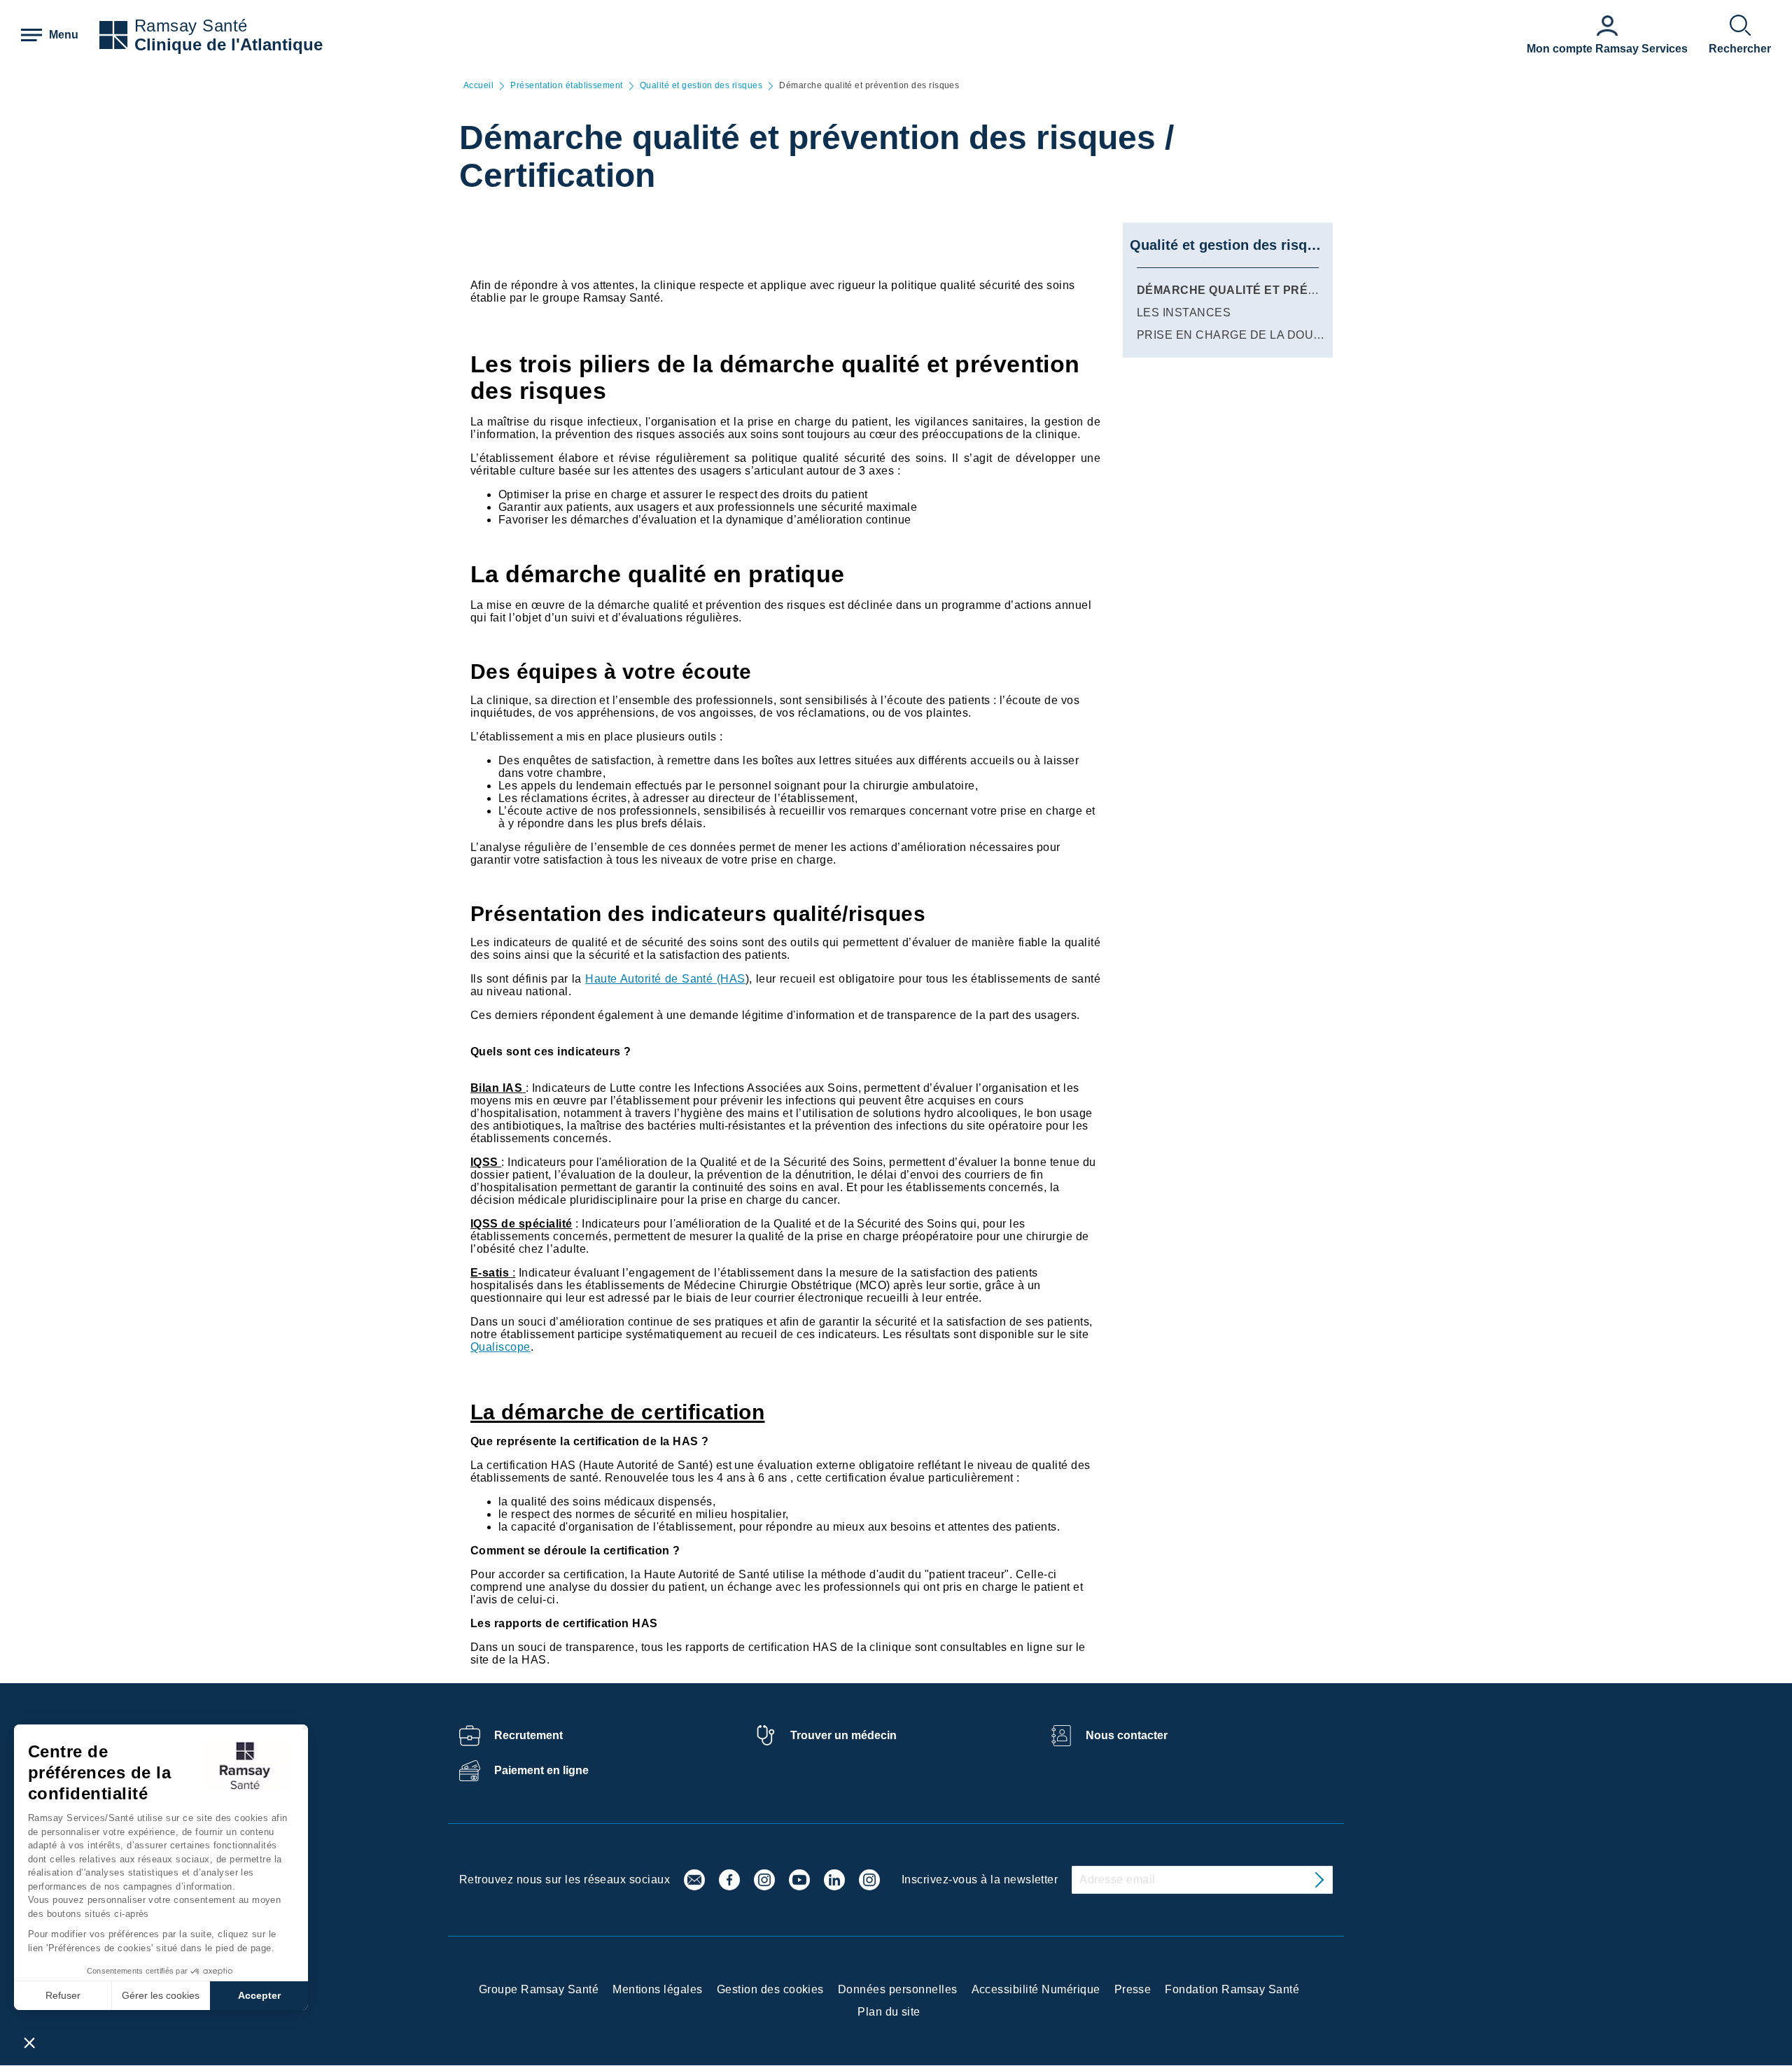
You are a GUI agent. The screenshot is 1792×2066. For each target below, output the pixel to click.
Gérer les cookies (161, 1995)
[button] (29, 2042)
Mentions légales (658, 1989)
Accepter (259, 1995)
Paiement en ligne (541, 1770)
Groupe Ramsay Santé (539, 1989)
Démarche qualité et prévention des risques (1291, 290)
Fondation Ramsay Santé (1232, 1989)
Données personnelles (898, 1989)
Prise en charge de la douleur (1241, 335)
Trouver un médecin (843, 1735)
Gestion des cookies (770, 1989)
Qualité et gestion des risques (701, 86)
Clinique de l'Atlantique (229, 44)
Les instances (1184, 312)
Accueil (478, 86)
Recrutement (528, 1735)
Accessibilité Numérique (1036, 1989)
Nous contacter (1127, 1735)
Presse (1133, 1989)
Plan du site (889, 2012)
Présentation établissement (566, 86)
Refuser (63, 1995)
